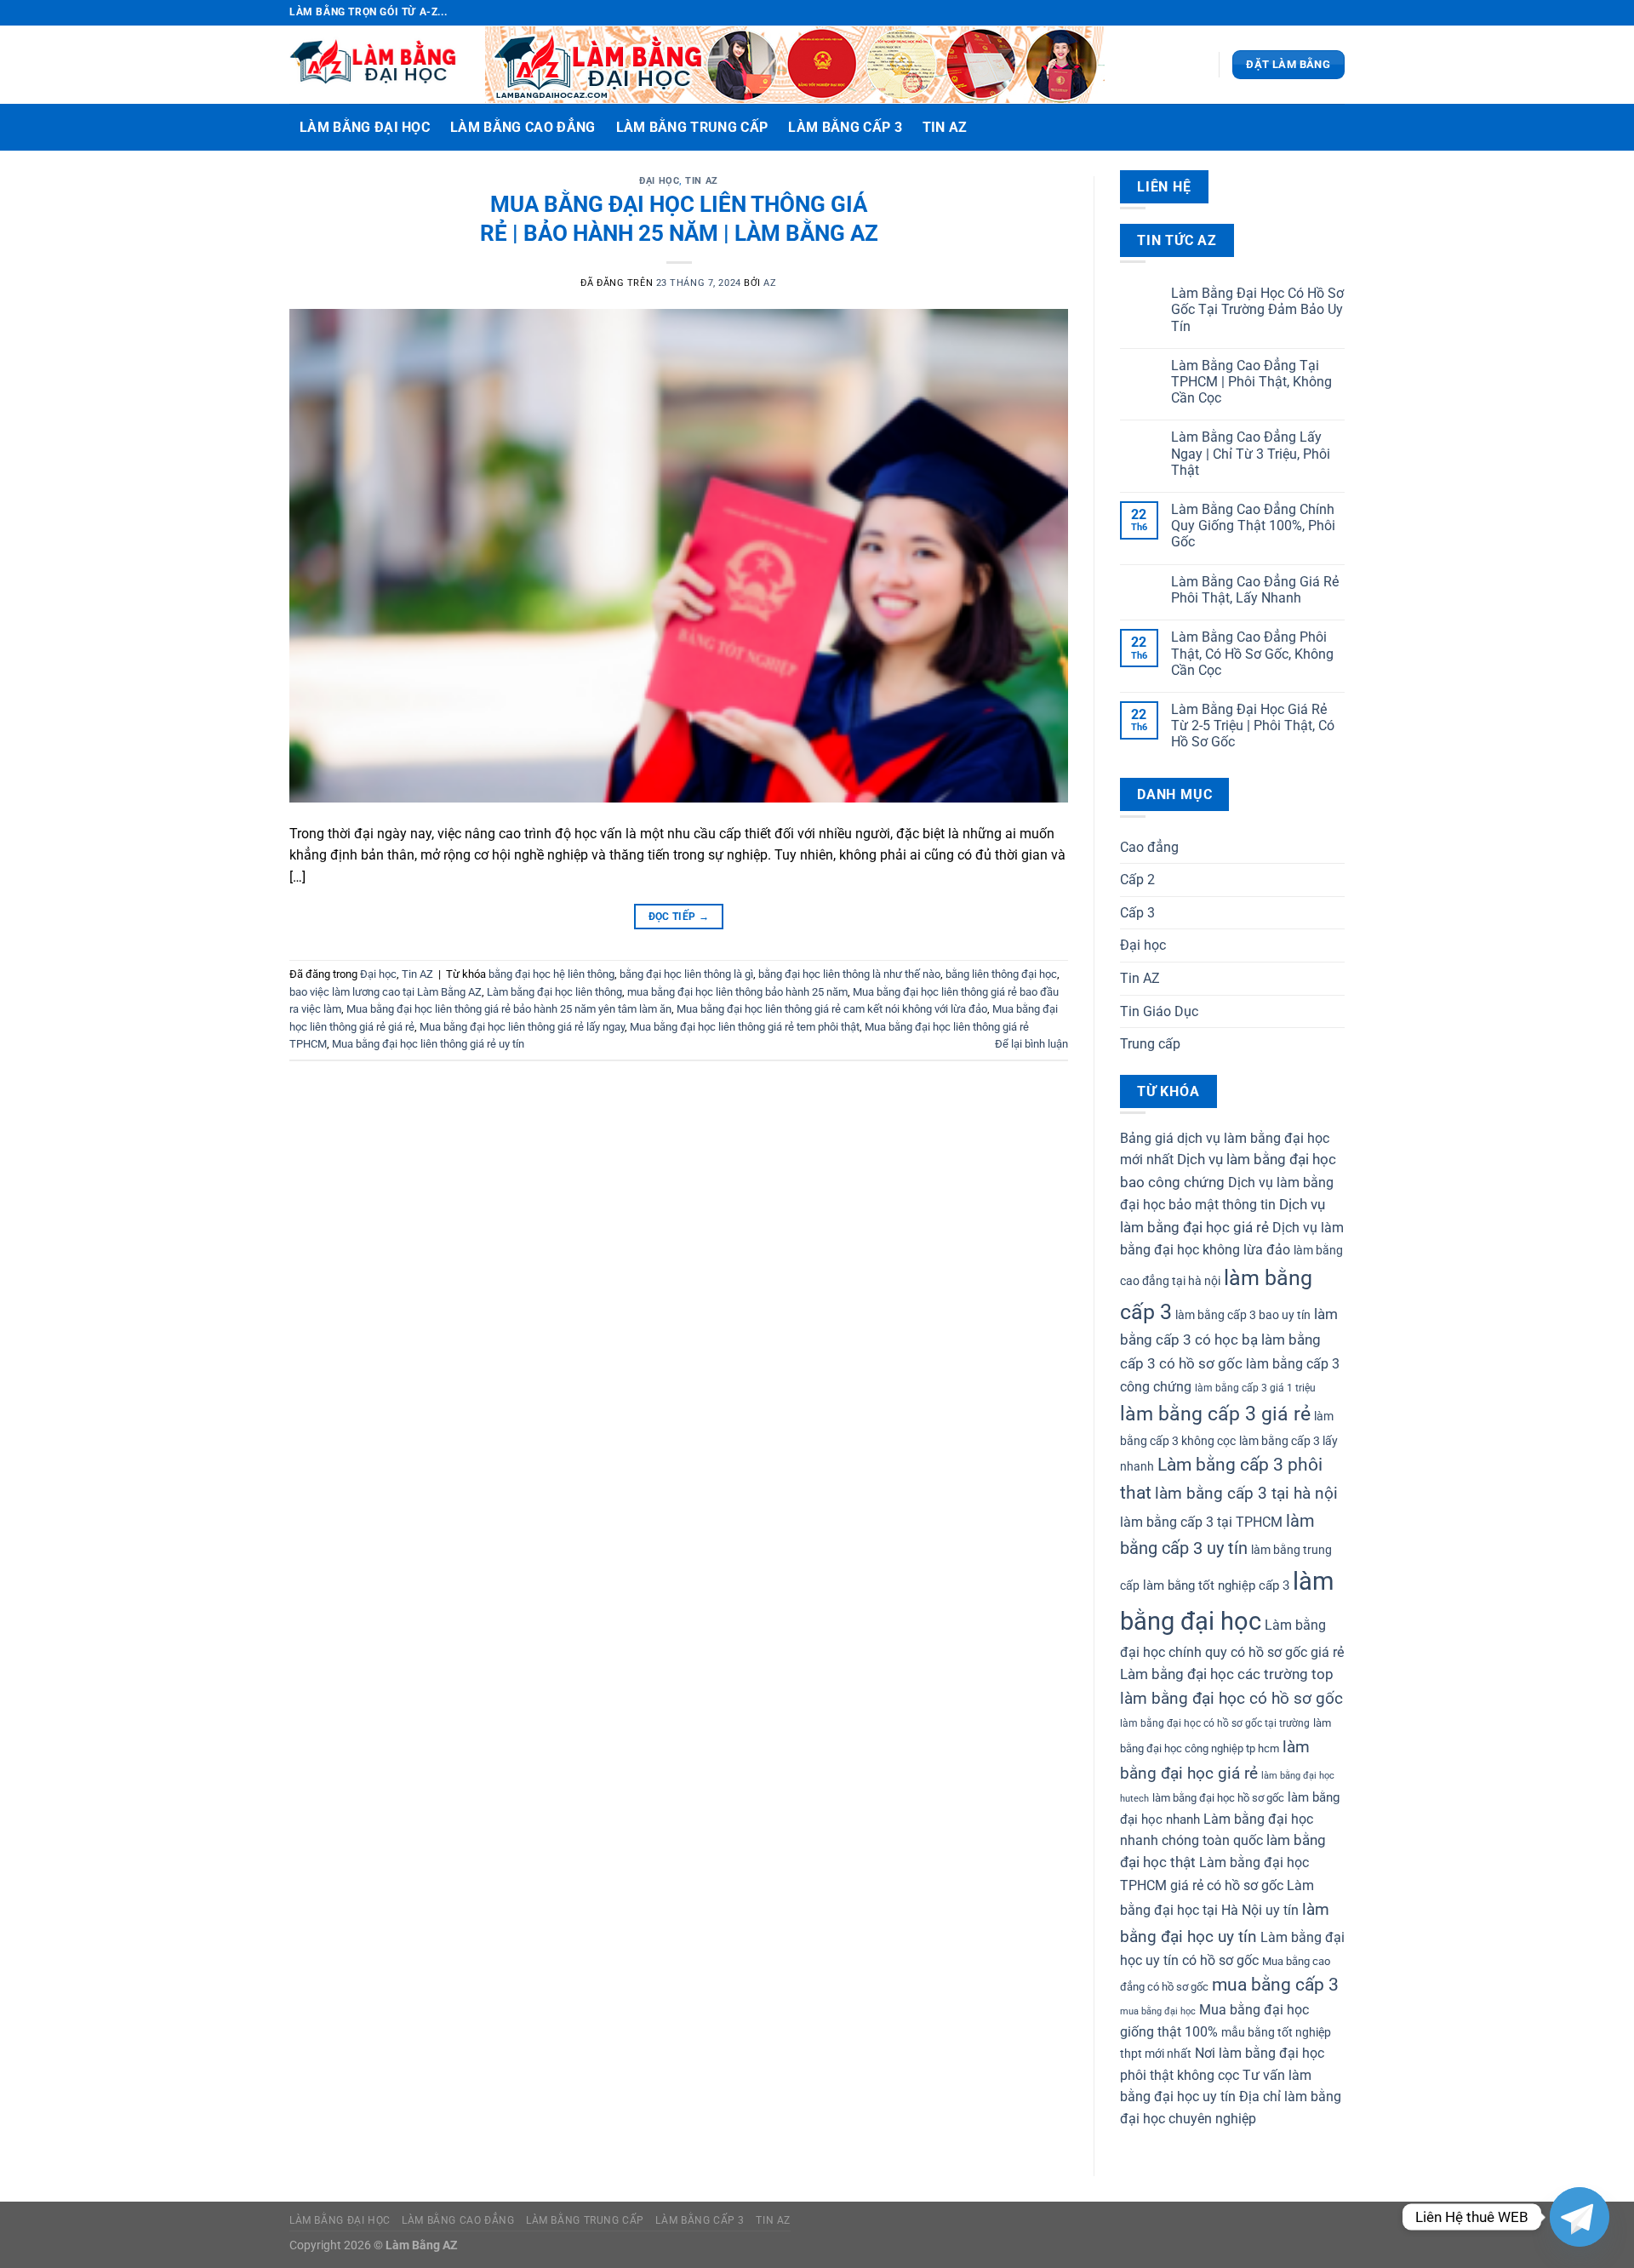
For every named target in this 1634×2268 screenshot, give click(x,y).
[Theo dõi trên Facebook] (1288, 13)
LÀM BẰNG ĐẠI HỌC (365, 127)
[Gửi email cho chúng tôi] (1336, 13)
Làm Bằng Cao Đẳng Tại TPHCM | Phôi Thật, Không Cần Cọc (1251, 382)
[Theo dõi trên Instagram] (1304, 13)
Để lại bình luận (1031, 1044)
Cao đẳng (1149, 847)
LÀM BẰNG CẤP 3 (845, 127)
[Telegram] (1580, 2217)
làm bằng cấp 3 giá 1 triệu (1255, 1388)
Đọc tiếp (679, 917)
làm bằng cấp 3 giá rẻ (1215, 1414)
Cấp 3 (1137, 913)
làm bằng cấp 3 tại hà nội (1246, 1494)
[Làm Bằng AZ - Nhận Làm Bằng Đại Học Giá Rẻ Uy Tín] (374, 65)
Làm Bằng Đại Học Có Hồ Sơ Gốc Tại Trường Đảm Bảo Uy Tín (1257, 309)
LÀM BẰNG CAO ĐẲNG (523, 127)
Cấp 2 (1137, 880)
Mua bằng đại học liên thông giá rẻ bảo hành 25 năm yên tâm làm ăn (509, 1009)
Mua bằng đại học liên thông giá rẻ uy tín (428, 1044)
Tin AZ (945, 127)
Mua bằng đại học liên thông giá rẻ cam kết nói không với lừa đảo (832, 1009)
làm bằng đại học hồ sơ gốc (1218, 1798)
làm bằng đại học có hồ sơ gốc (1231, 1699)
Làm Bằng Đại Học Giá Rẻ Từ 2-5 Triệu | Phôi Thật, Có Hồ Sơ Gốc (1253, 726)
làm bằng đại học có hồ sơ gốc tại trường (1215, 1723)
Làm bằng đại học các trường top (1227, 1674)
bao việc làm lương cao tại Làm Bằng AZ (386, 992)
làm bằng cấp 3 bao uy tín (1243, 1315)
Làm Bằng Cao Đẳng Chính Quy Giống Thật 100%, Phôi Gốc (1253, 526)
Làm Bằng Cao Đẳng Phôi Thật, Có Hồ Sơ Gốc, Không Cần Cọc (1252, 653)
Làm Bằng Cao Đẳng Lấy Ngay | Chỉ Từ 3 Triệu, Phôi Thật (1251, 453)
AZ (770, 283)
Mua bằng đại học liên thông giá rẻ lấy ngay (522, 1027)
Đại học (659, 181)
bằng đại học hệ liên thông (551, 974)
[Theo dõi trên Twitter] (1320, 13)
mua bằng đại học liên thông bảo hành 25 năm (737, 992)
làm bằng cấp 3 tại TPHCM (1201, 1522)
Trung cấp (1150, 1044)
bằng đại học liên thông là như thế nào (849, 974)
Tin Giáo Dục (1159, 1011)
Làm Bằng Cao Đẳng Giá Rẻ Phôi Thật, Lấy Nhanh (1255, 590)
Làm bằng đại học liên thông (554, 992)
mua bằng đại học (1158, 2011)
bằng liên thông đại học (1001, 974)
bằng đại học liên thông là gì (686, 974)
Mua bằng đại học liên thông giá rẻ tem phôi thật (745, 1027)
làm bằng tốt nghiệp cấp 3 (1216, 1585)
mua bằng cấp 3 (1275, 1985)
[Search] (1328, 127)
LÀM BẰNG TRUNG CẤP (692, 127)
